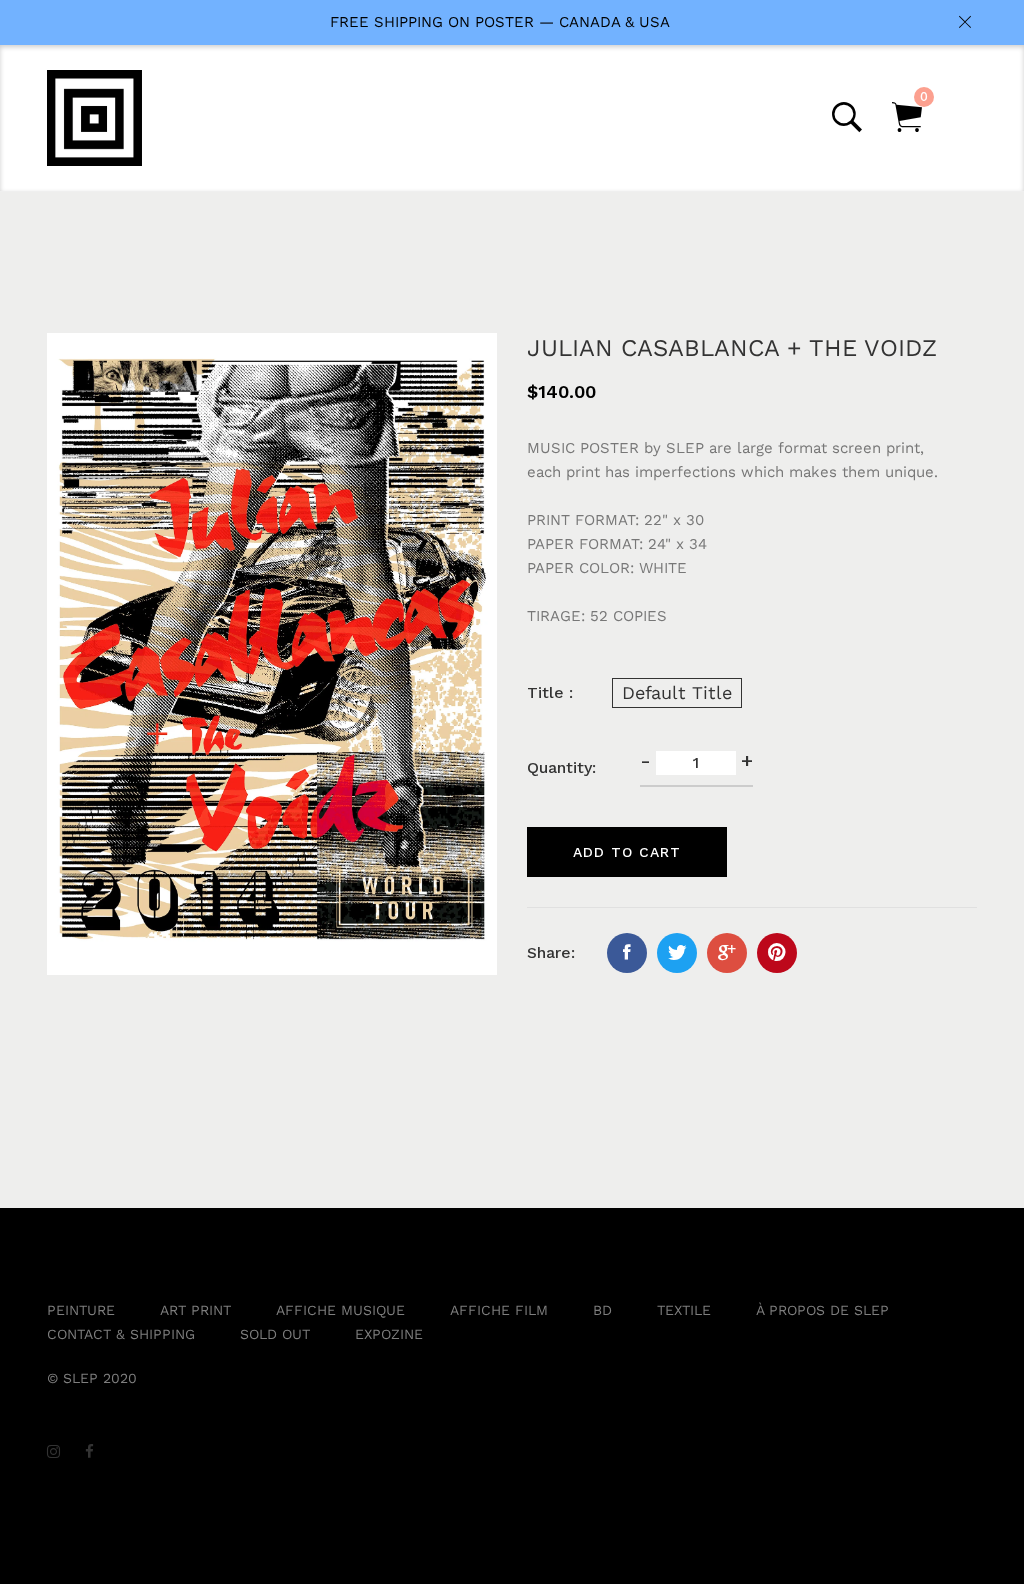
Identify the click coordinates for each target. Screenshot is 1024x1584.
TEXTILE (684, 1310)
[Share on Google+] (727, 953)
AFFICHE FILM (499, 1310)
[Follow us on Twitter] (677, 953)
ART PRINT (195, 1310)
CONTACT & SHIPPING (121, 1334)
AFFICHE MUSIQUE (340, 1310)
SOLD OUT (275, 1334)
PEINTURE (81, 1310)
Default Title (677, 692)
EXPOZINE (389, 1334)
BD (602, 1310)
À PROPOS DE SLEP (822, 1310)
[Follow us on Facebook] (627, 953)
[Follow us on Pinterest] (777, 953)
